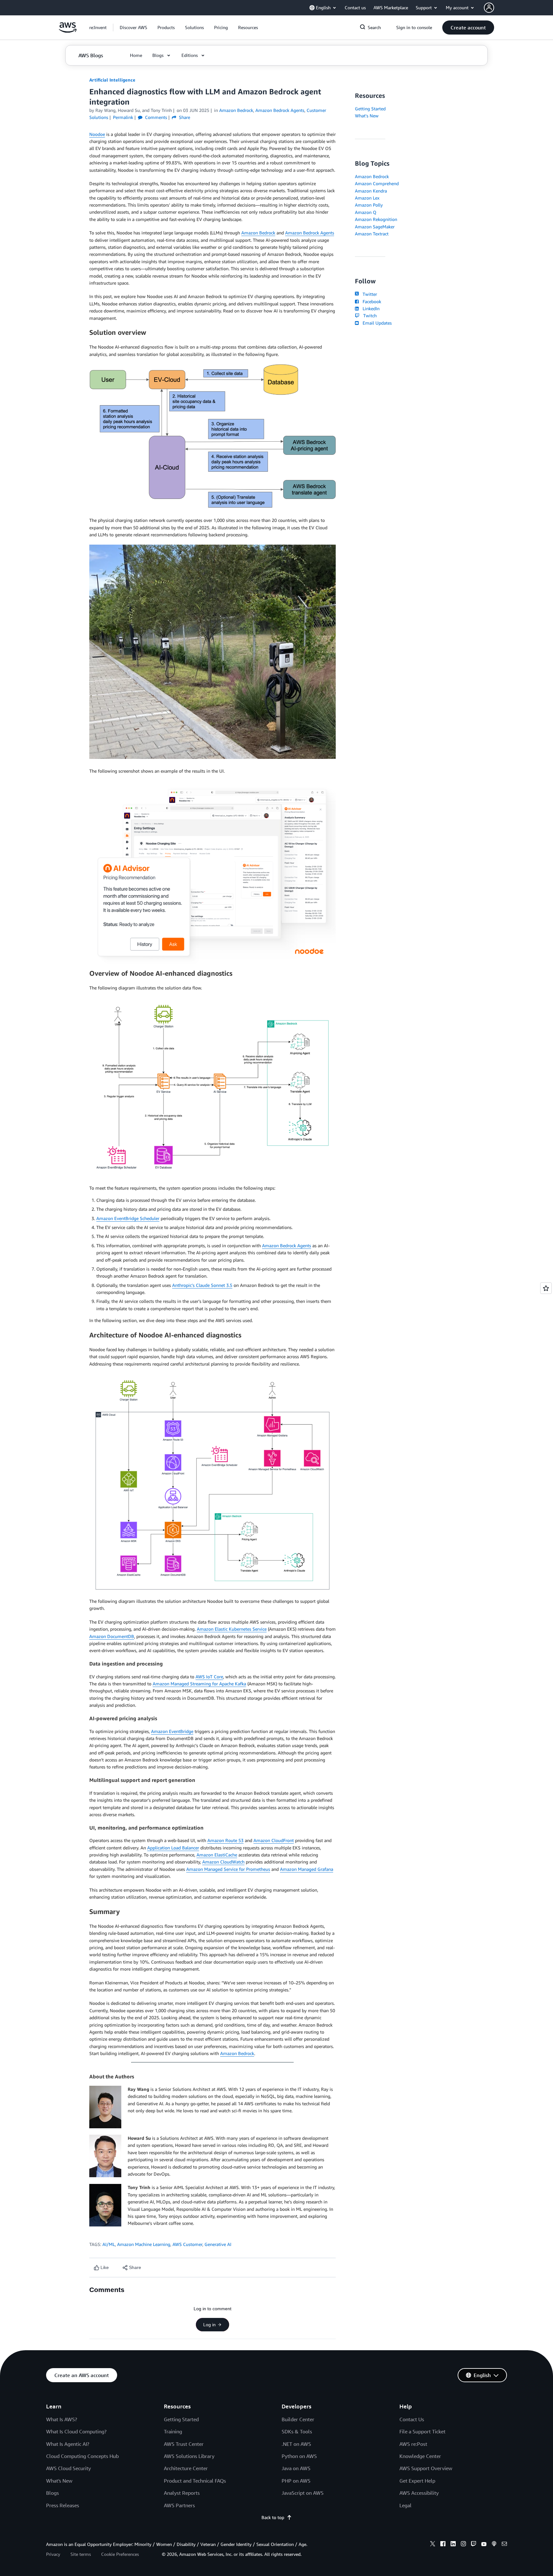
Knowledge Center (420, 2456)
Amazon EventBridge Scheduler (128, 1218)
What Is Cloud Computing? (76, 2431)
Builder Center (298, 2419)
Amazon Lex (367, 198)
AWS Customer (187, 2244)
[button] (133, 28)
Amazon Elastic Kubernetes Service (232, 1629)
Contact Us (412, 2419)
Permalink (123, 117)
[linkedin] (453, 2545)
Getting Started (370, 109)
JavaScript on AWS (303, 2493)
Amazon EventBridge (172, 1731)
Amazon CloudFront (274, 1840)
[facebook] (443, 2545)
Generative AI (218, 2244)
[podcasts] (494, 2545)
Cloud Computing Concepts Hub (82, 2456)
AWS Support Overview (426, 2468)
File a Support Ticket (422, 2431)
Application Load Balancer (173, 1848)
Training (173, 2431)
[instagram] (463, 2545)
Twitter (369, 294)
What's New (367, 116)
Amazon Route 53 (225, 1840)
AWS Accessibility (419, 2493)
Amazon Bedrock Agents (310, 233)
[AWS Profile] (489, 8)
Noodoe (97, 134)
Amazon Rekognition (376, 219)
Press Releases (63, 2505)
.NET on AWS (296, 2444)
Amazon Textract (372, 234)
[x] (433, 2545)
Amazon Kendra (371, 191)
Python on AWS (299, 2456)
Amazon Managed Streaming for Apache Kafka (199, 1684)
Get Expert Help (417, 2481)
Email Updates (376, 323)
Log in (209, 2325)
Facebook (371, 301)
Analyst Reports (182, 2493)
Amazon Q (366, 212)
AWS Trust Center (184, 2444)
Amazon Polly (369, 205)
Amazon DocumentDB (112, 1636)
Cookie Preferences (120, 2554)
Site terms (81, 2554)
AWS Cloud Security (68, 2468)
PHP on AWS (296, 2481)
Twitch (369, 315)
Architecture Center (186, 2468)
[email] (504, 2545)
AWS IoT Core (209, 1677)
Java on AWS (296, 2468)
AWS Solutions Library (189, 2456)
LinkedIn (370, 308)
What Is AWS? (62, 2419)
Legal (405, 2505)
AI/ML (109, 2244)
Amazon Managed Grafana (307, 1869)
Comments (155, 117)
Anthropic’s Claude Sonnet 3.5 (202, 1285)
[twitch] (474, 2545)
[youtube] (484, 2545)
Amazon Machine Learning (144, 2244)
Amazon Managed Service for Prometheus (228, 1869)
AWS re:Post (413, 2444)
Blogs (52, 2493)
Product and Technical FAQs (195, 2481)
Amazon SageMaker (375, 227)
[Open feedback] (546, 1288)
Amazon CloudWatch (223, 1862)
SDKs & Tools (297, 2431)
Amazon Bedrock (258, 233)
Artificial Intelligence (112, 80)
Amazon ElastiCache (217, 1855)
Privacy (53, 2554)
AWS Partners (179, 2505)
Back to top (273, 2517)
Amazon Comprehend (377, 183)
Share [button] (184, 117)
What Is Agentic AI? (68, 2444)
